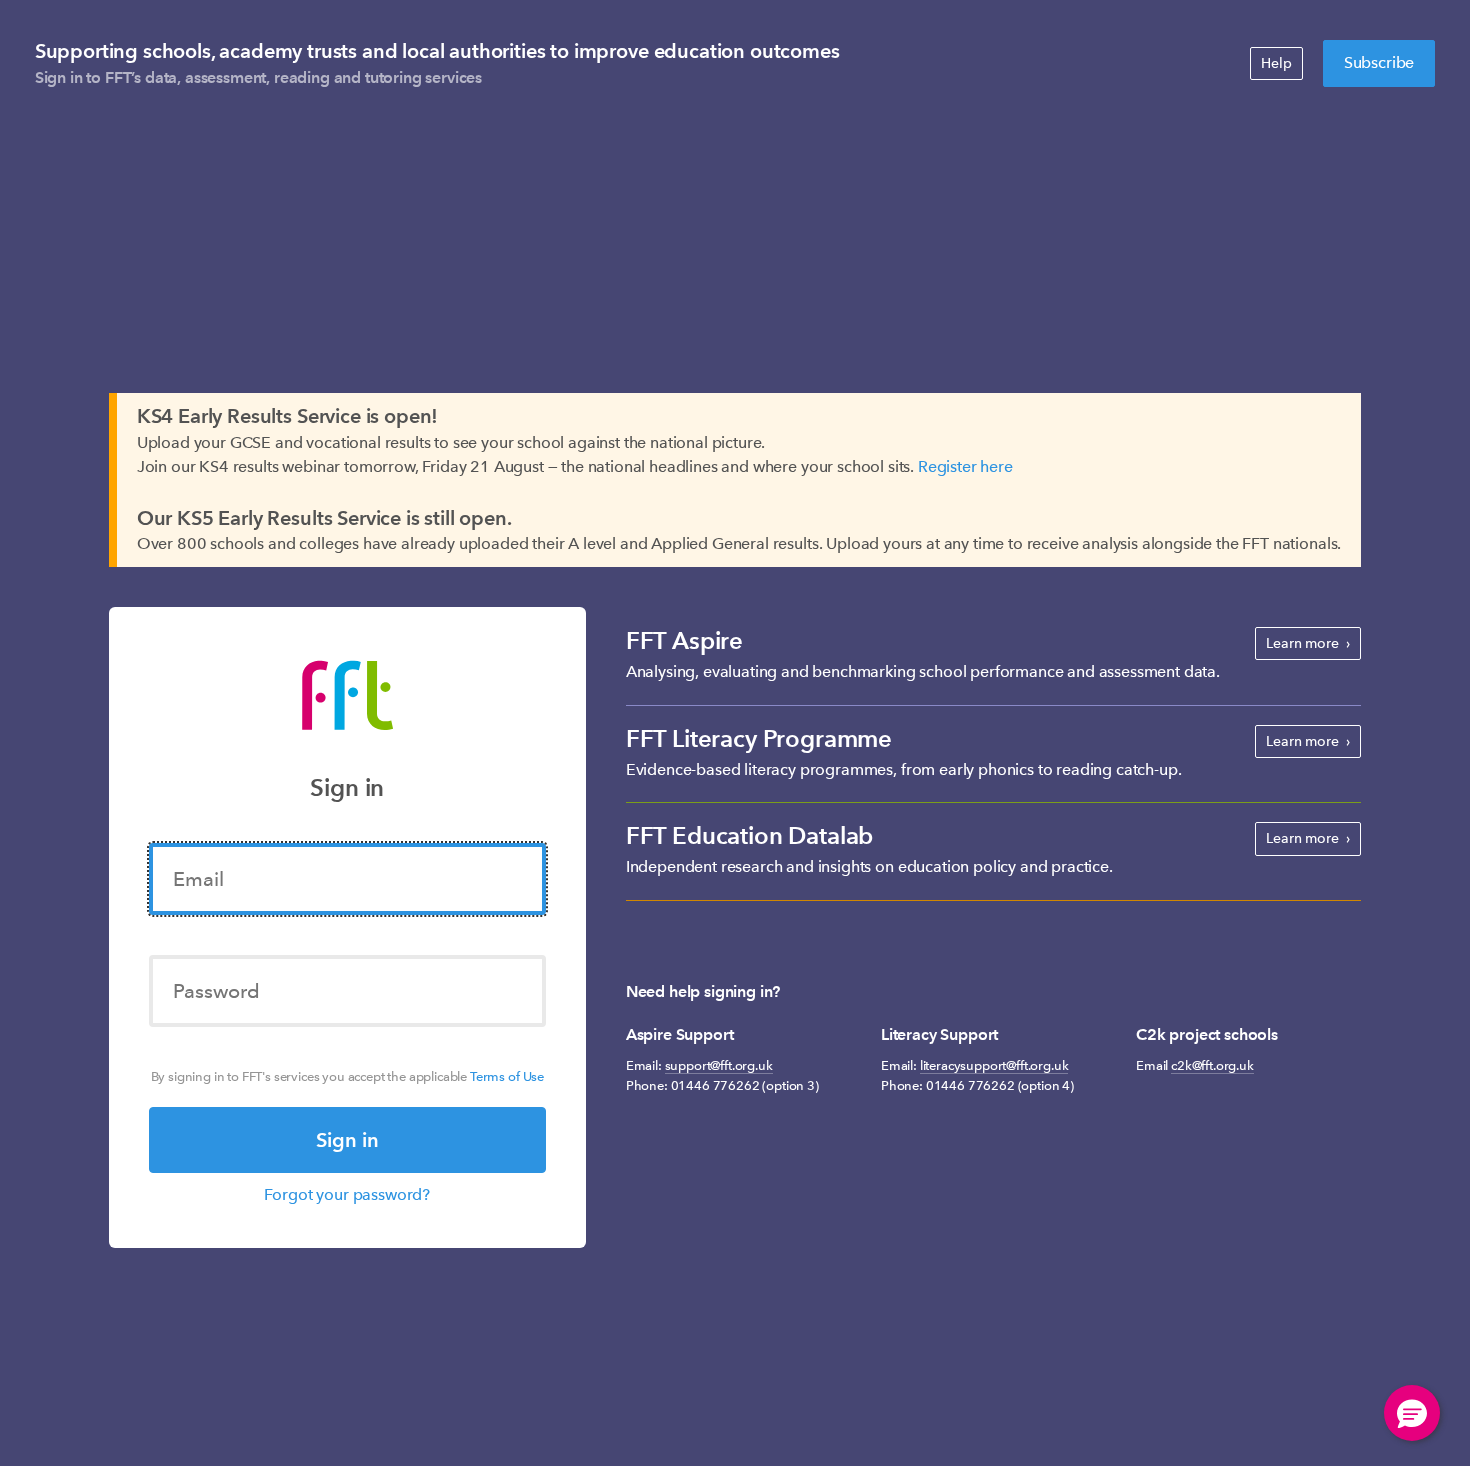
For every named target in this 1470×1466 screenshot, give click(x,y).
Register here (965, 466)
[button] (1412, 1413)
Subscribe (1379, 62)
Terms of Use (507, 1076)
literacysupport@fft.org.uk (994, 1065)
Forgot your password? (347, 1194)
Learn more (1302, 643)
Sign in (347, 1140)
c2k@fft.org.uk (1212, 1065)
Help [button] (1276, 63)
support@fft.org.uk (719, 1065)
